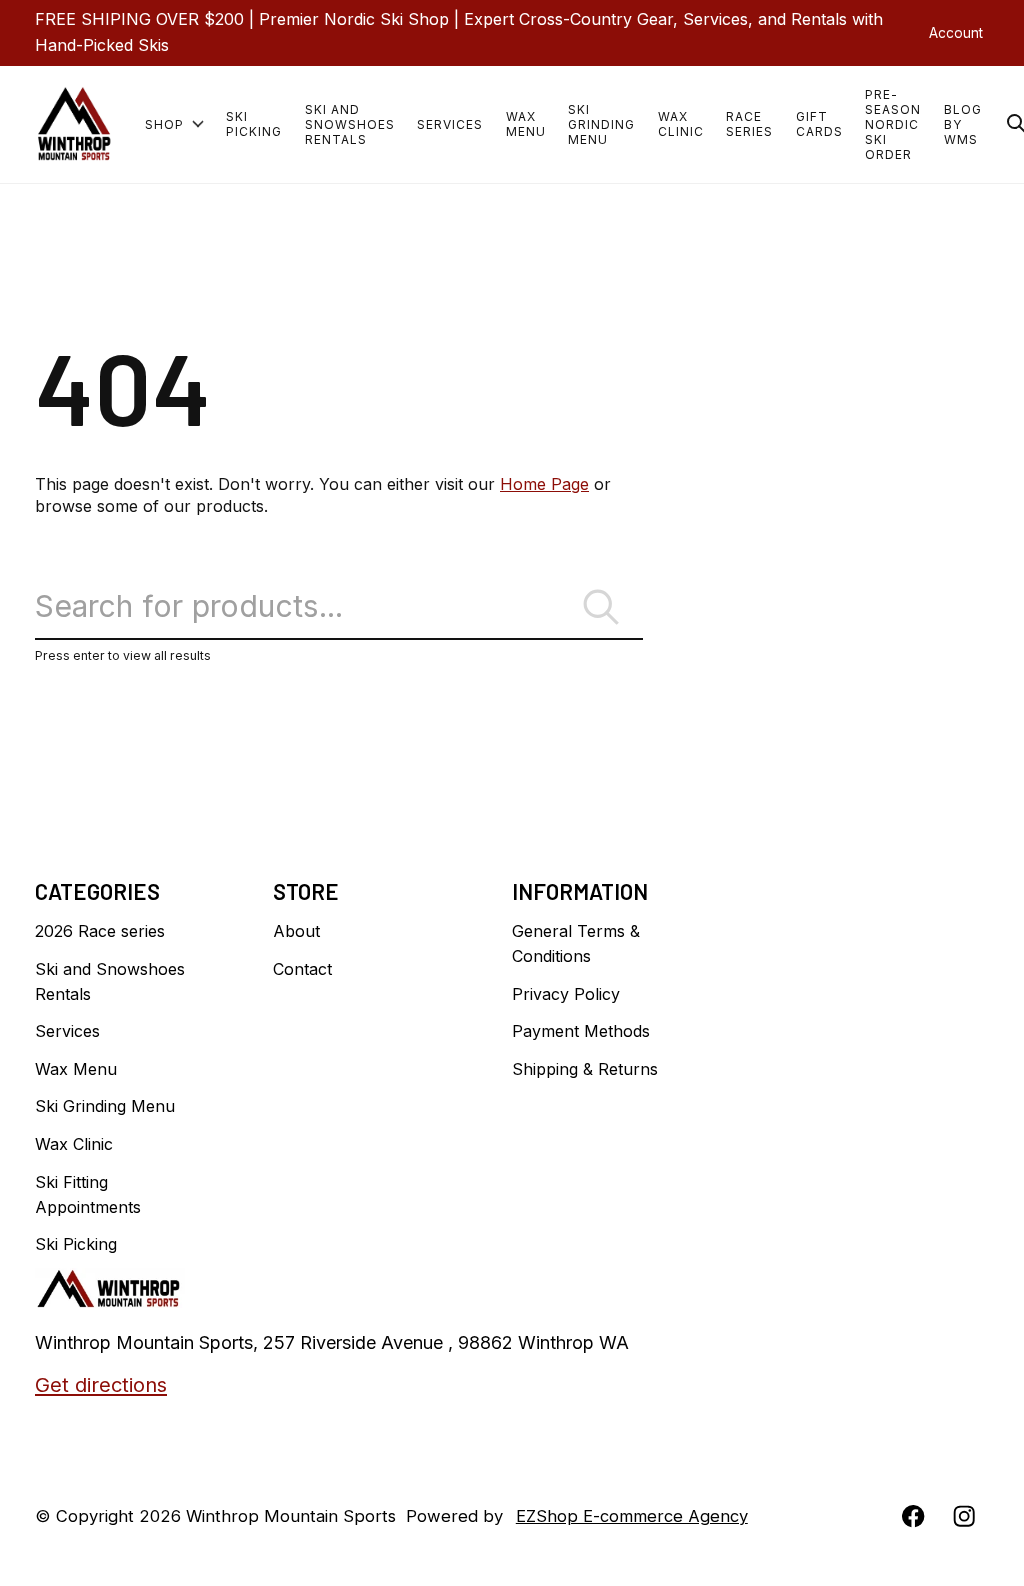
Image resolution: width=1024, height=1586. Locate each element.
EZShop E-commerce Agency (632, 1516)
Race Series (749, 124)
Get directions (101, 1384)
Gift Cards (819, 124)
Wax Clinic (681, 124)
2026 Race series (100, 931)
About (296, 931)
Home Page (544, 484)
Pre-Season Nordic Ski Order (893, 124)
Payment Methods (581, 1031)
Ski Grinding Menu (601, 124)
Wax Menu (526, 124)
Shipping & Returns (585, 1069)
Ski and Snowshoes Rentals (350, 124)
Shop (164, 124)
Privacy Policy (566, 994)
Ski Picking (254, 124)
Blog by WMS (963, 124)
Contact (302, 969)
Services (450, 124)
